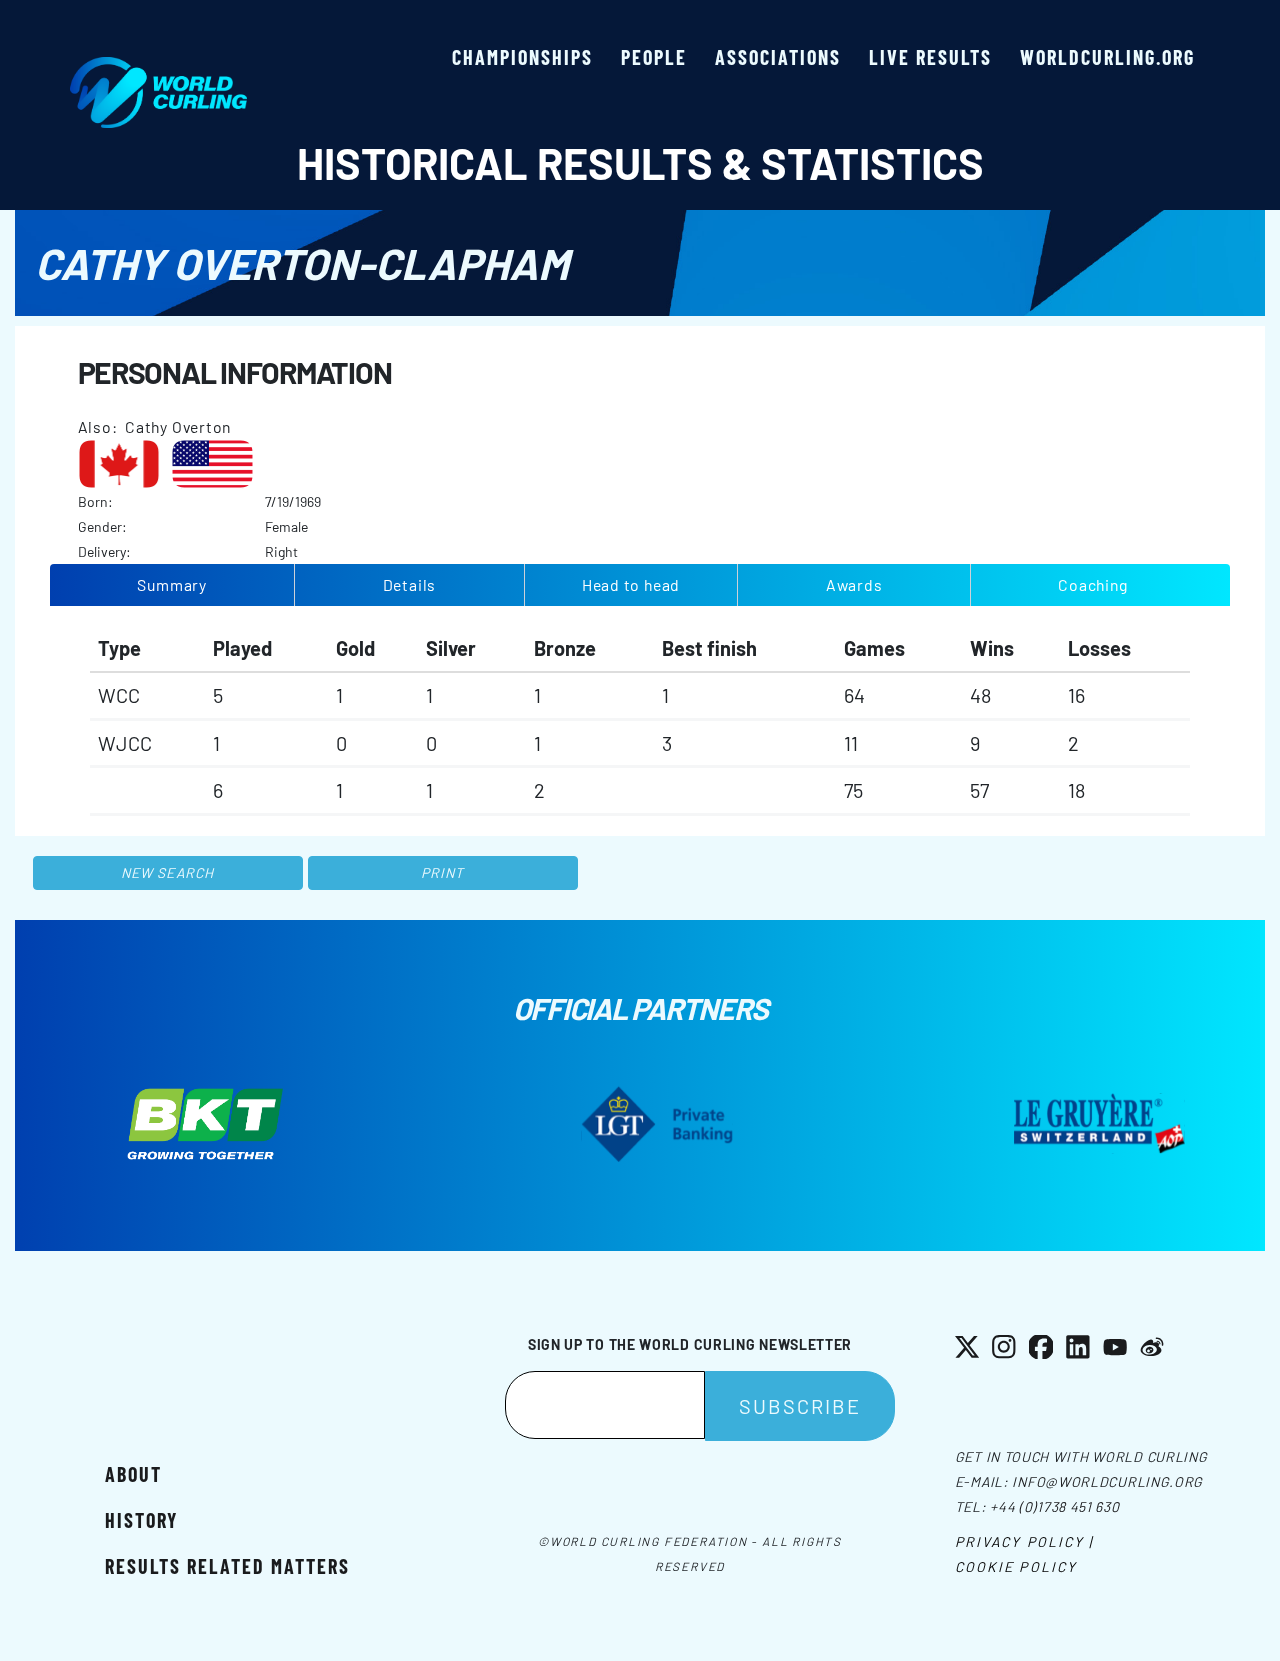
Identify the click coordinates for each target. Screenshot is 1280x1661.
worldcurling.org (1107, 57)
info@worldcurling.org (1107, 1481)
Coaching (1092, 584)
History (141, 1520)
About (133, 1474)
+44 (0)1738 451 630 (1054, 1506)
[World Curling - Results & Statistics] (158, 67)
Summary (172, 584)
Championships (522, 57)
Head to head (631, 584)
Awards (854, 584)
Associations (778, 57)
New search (167, 872)
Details (410, 584)
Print (443, 872)
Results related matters (227, 1566)
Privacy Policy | (1024, 1541)
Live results (930, 57)
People (654, 57)
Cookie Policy (1016, 1566)
